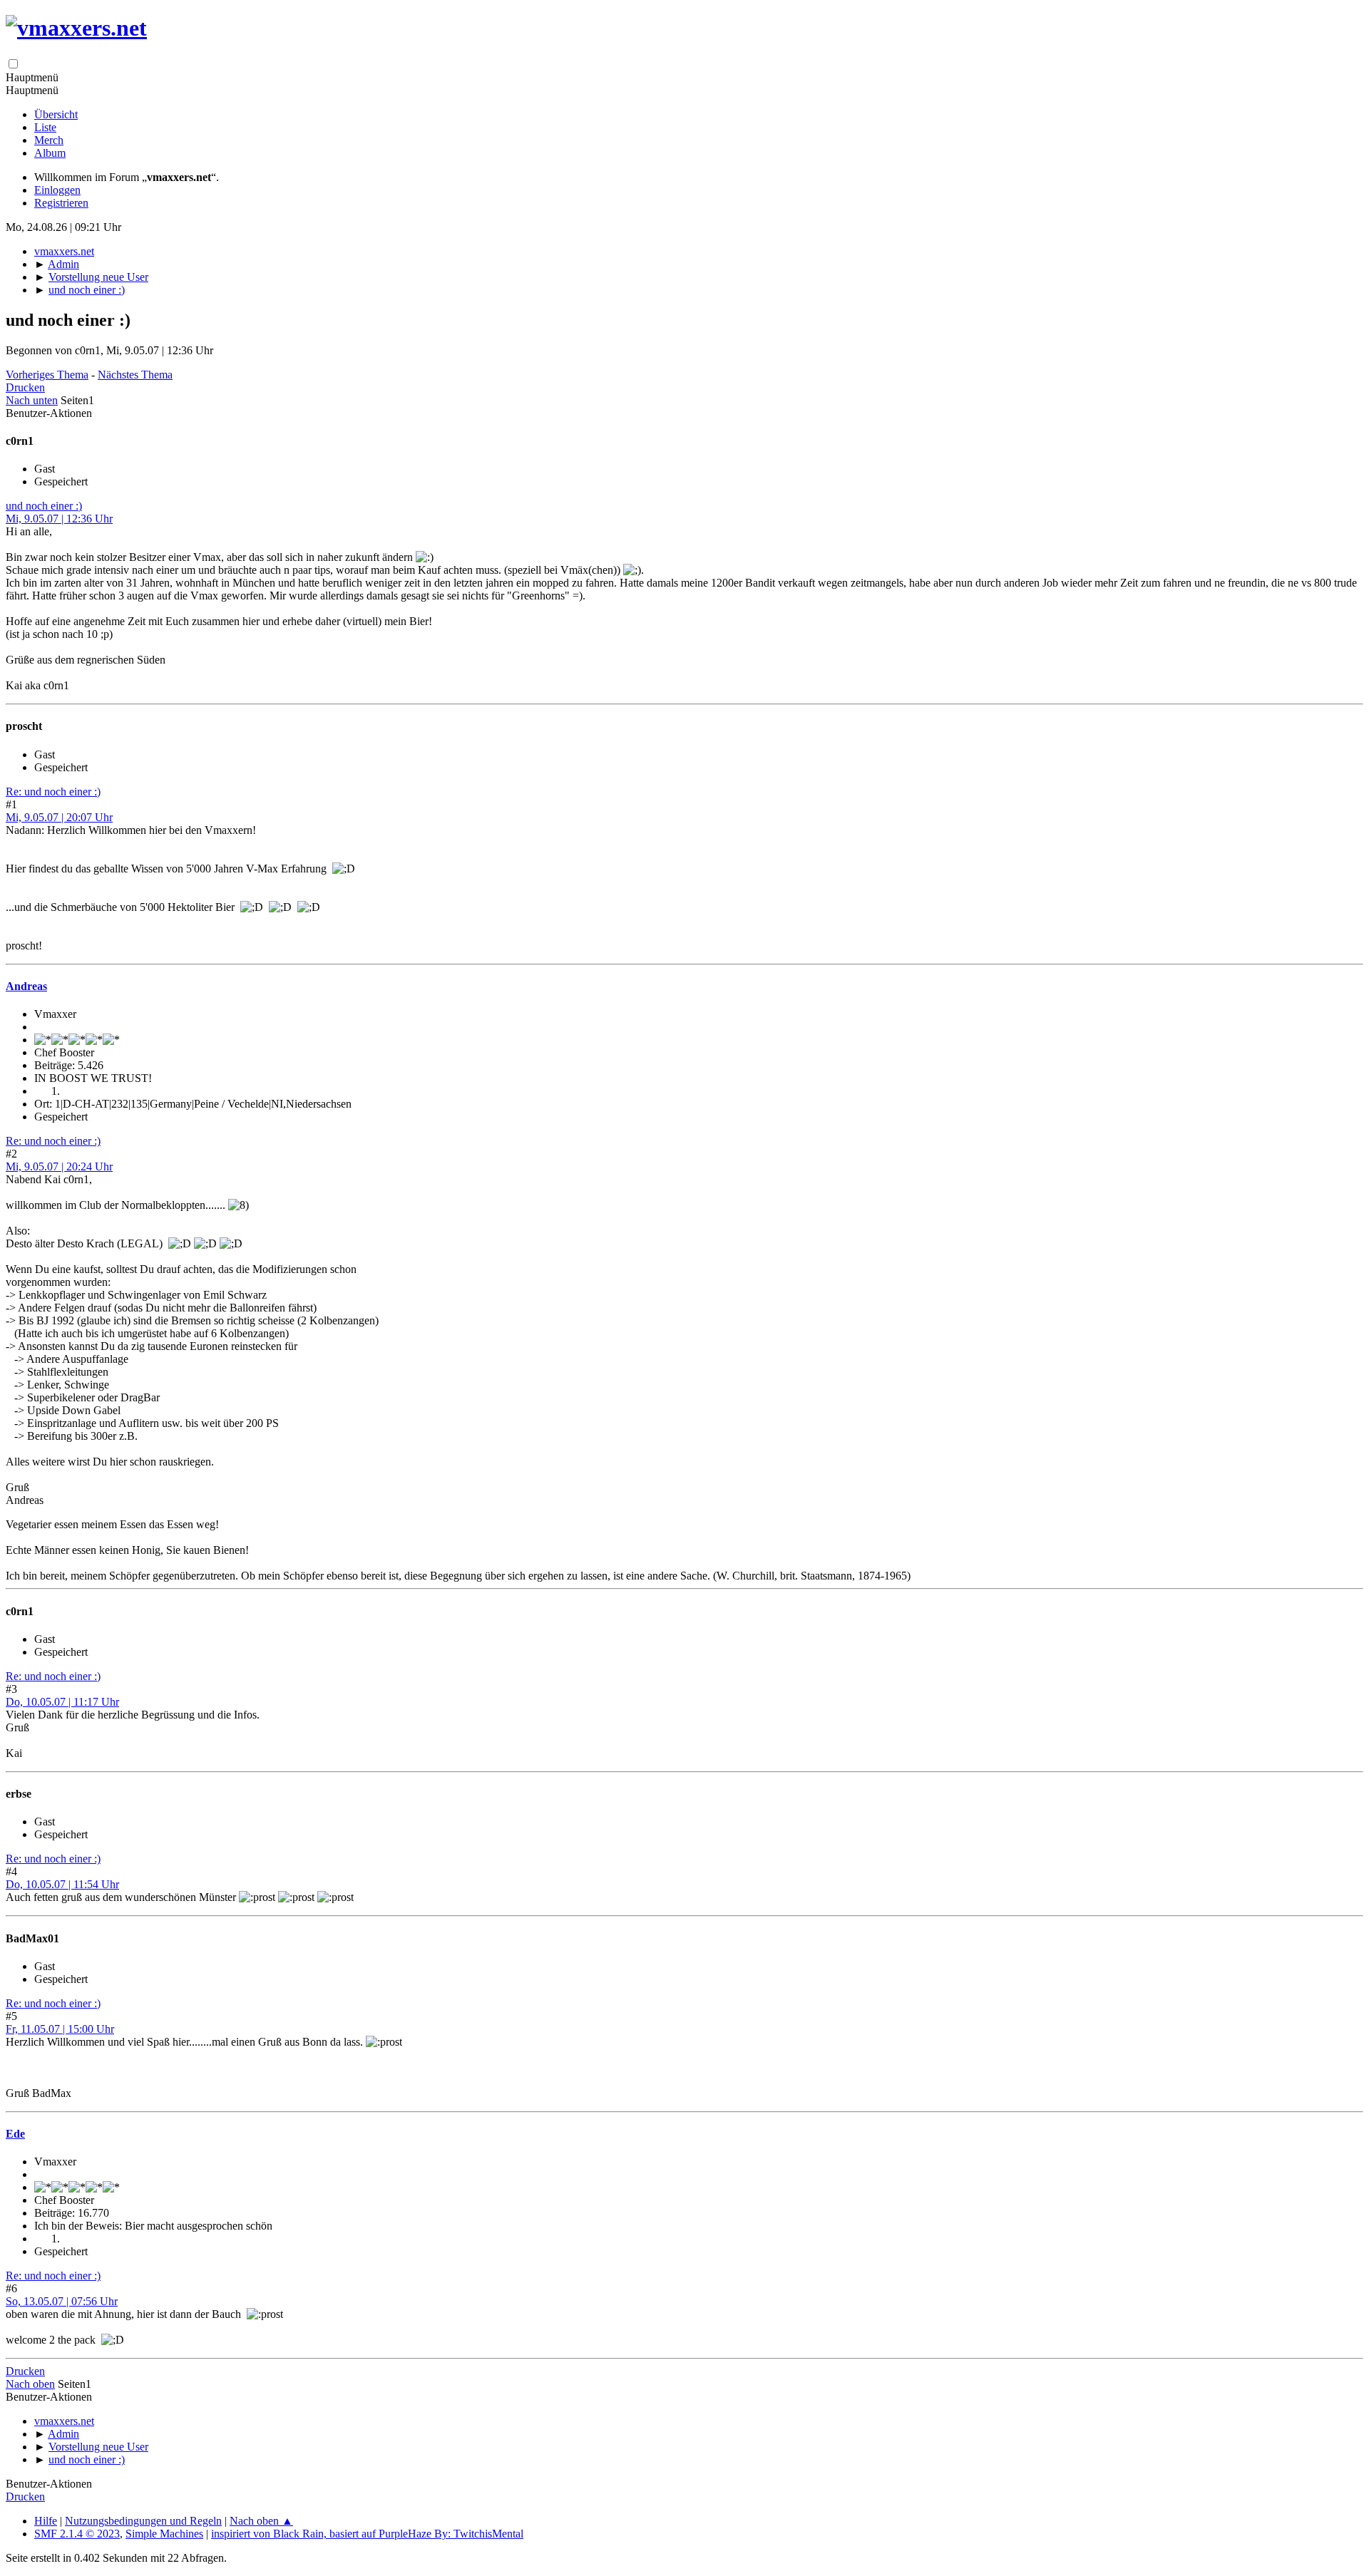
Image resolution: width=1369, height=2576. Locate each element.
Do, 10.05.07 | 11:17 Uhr (62, 1702)
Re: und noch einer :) (53, 792)
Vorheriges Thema (47, 375)
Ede (15, 2134)
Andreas (26, 986)
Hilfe (46, 2521)
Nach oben (30, 2384)
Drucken (25, 387)
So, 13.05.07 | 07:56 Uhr (62, 2301)
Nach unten (32, 400)
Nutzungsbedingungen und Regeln (143, 2521)
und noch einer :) (44, 506)
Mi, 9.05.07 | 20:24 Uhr (59, 1166)
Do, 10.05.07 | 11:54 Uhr (62, 1884)
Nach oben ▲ (261, 2521)
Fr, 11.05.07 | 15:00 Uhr (60, 2029)
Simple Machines (164, 2534)
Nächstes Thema (135, 375)
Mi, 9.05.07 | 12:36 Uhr (59, 519)
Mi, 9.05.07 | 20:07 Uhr (59, 817)
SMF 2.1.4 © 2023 (77, 2534)
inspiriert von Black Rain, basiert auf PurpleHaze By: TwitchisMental (367, 2534)
